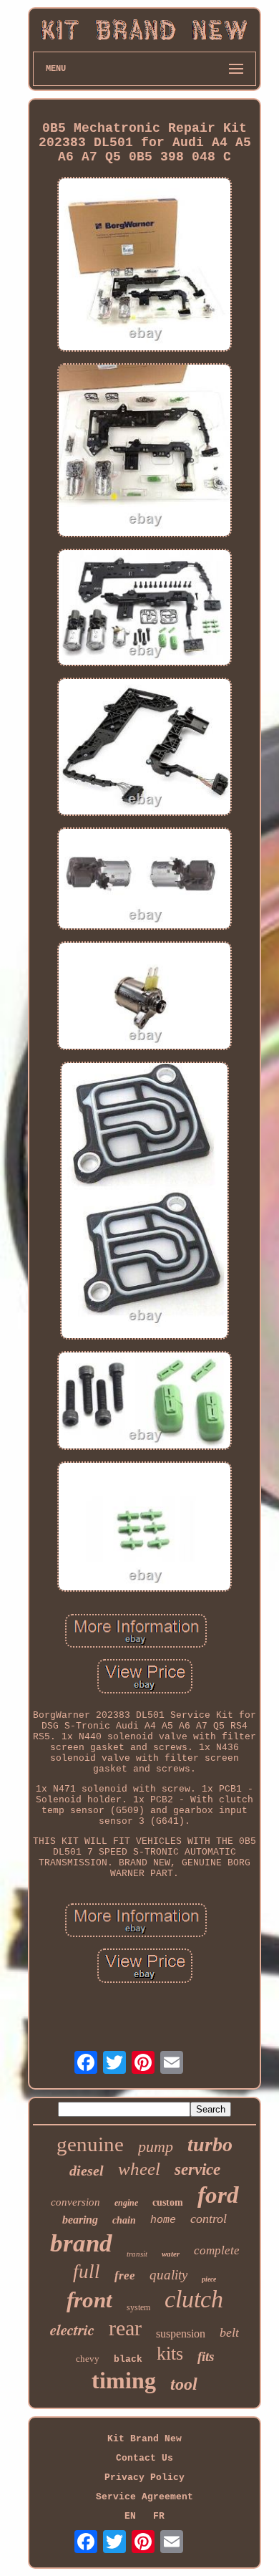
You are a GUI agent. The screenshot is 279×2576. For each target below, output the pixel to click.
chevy (88, 2359)
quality (168, 2275)
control (209, 2219)
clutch (194, 2299)
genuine (90, 2144)
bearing (80, 2220)
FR (159, 2516)
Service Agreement (145, 2497)
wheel (139, 2169)
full (87, 2272)
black (128, 2359)
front (89, 2300)
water (171, 2254)
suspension (181, 2334)
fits (206, 2356)
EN (130, 2516)
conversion (75, 2202)
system (138, 2307)
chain (124, 2220)
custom (168, 2202)
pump (156, 2147)
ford (218, 2195)
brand (81, 2243)
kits (170, 2354)
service (197, 2169)
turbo (210, 2144)
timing (124, 2380)
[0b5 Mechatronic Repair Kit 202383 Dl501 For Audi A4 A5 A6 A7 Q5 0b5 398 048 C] (145, 265)
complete (217, 2250)
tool (184, 2384)
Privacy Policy (145, 2478)
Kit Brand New (145, 2439)
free (125, 2275)
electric (72, 2330)
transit (137, 2254)
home (163, 2220)
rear (125, 2328)
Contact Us (145, 2458)
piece (209, 2279)
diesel (87, 2171)
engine (126, 2203)
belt (229, 2332)
